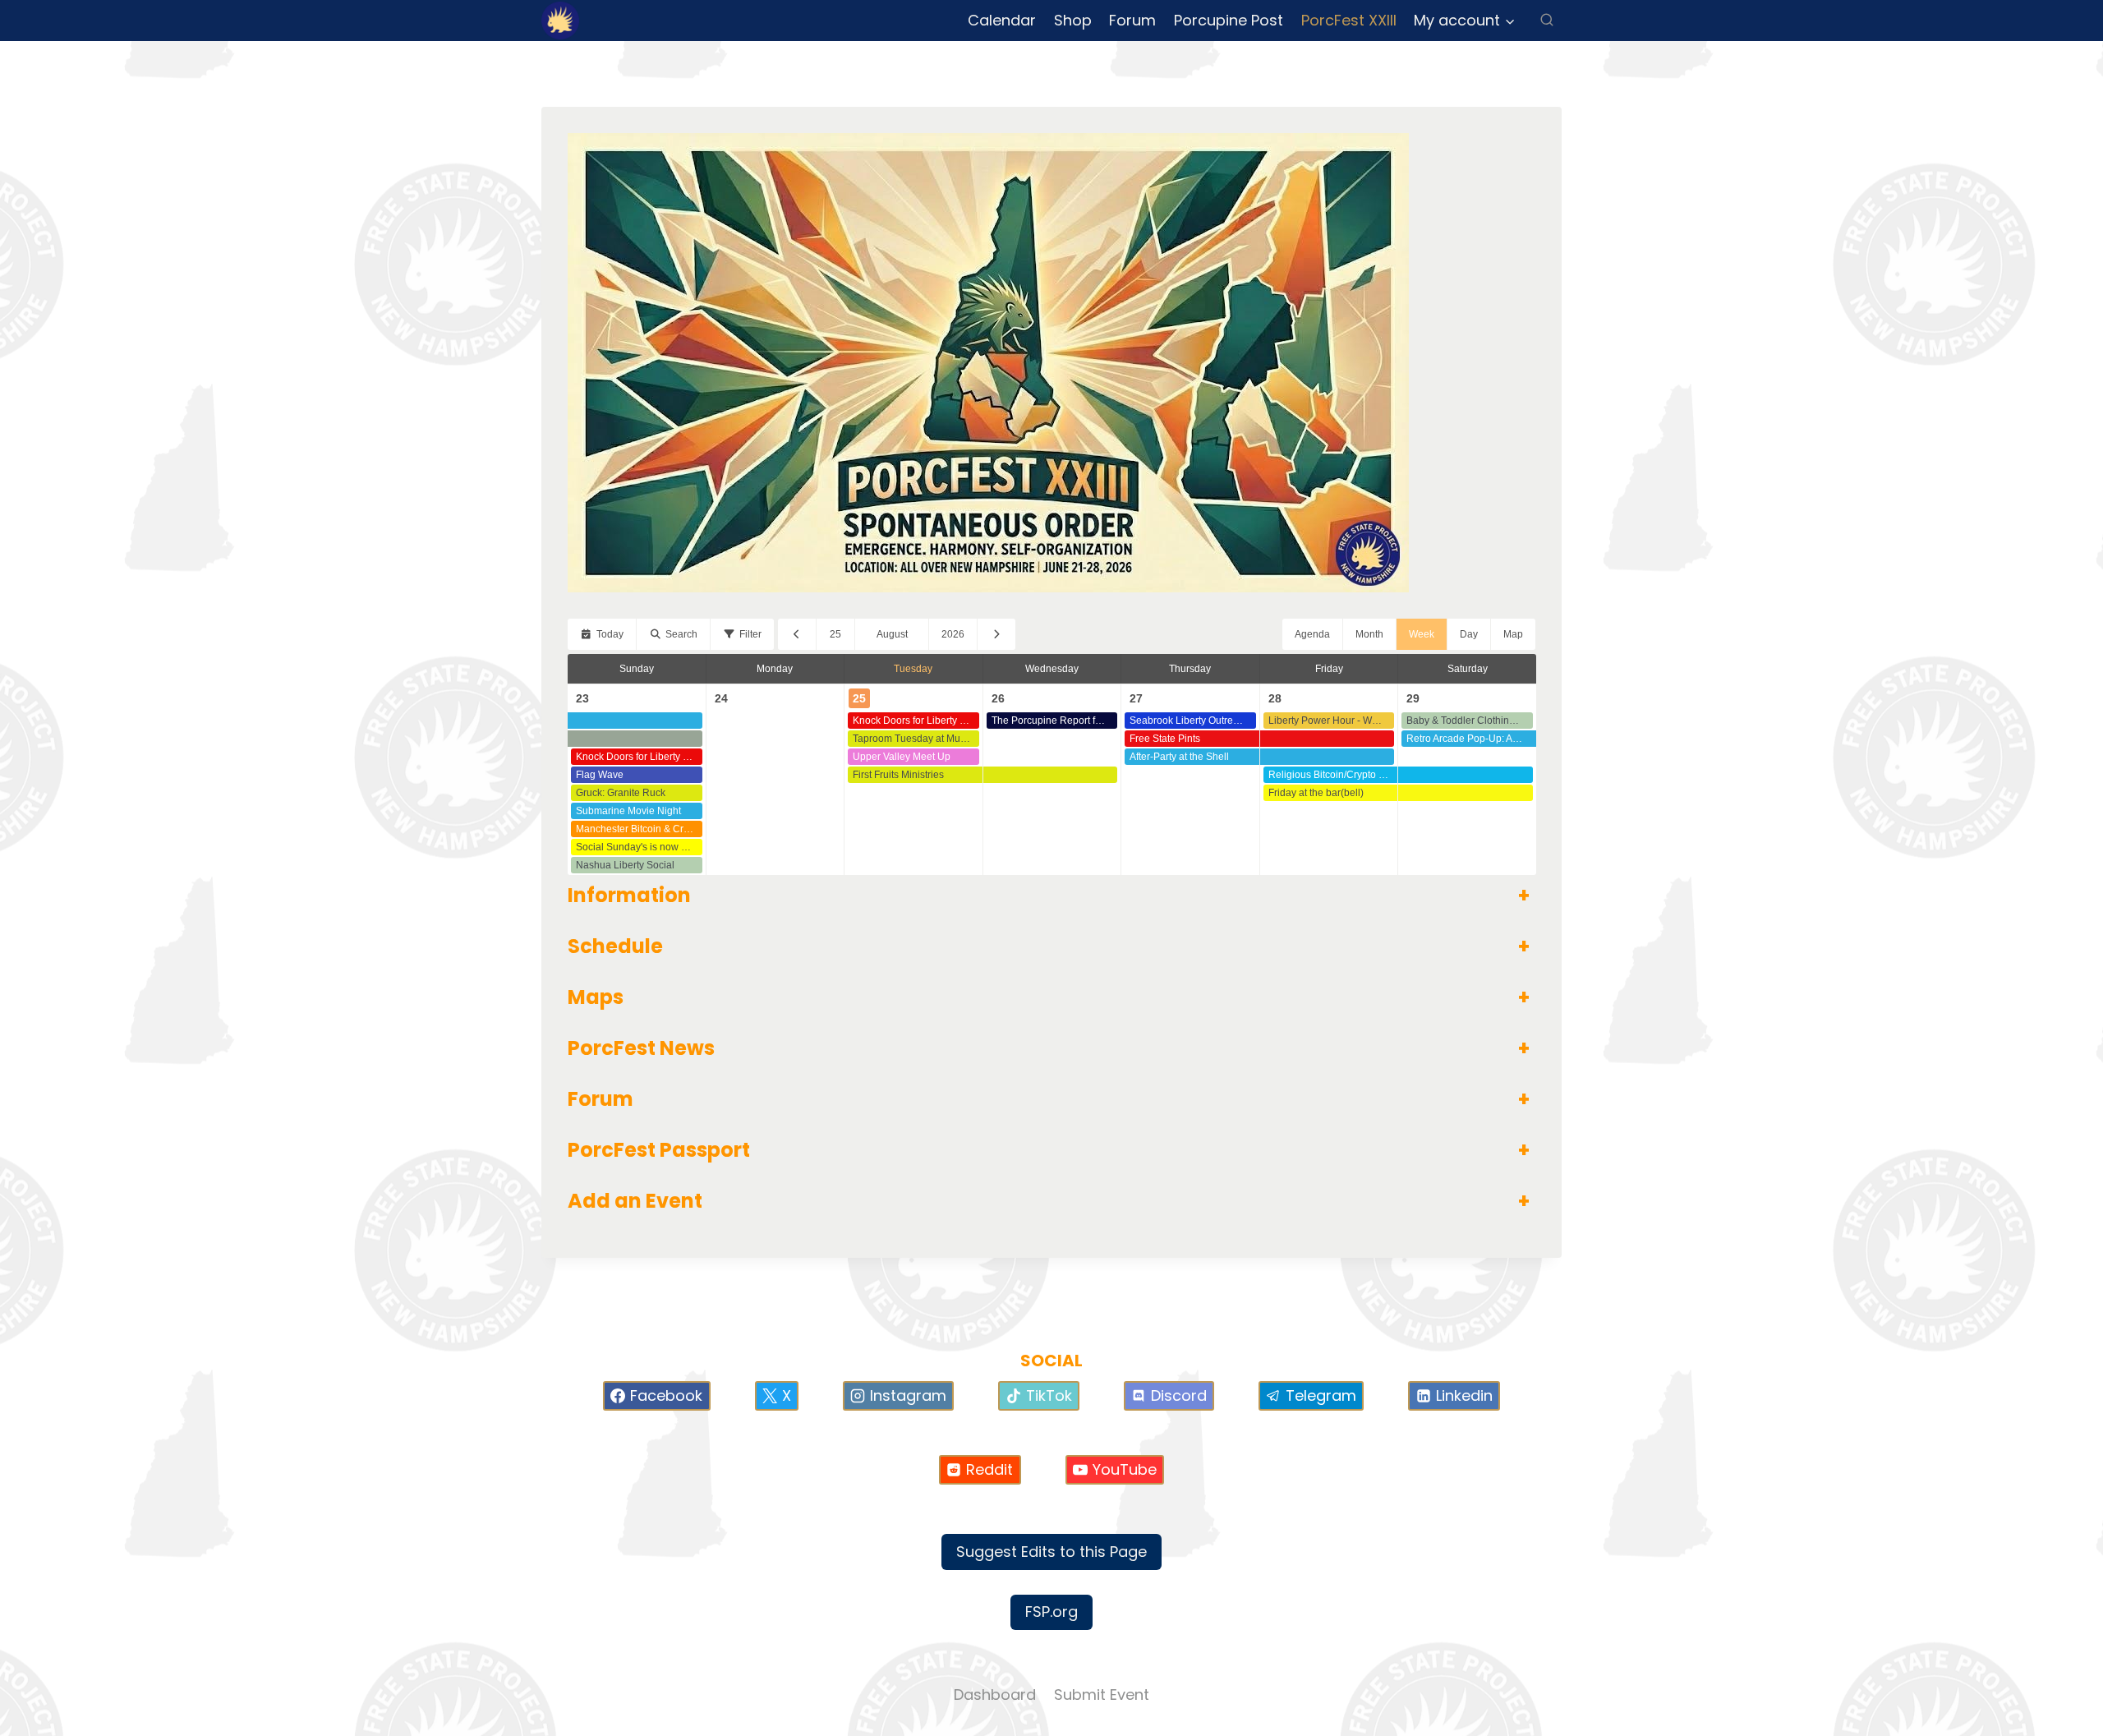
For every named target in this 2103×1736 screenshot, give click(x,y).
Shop (1073, 20)
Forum (1132, 20)
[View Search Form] (1547, 21)
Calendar (1002, 20)
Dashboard (995, 1695)
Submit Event (1102, 1695)
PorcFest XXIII (1349, 20)
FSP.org (1051, 1612)
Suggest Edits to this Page (1051, 1552)
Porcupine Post (1229, 20)
